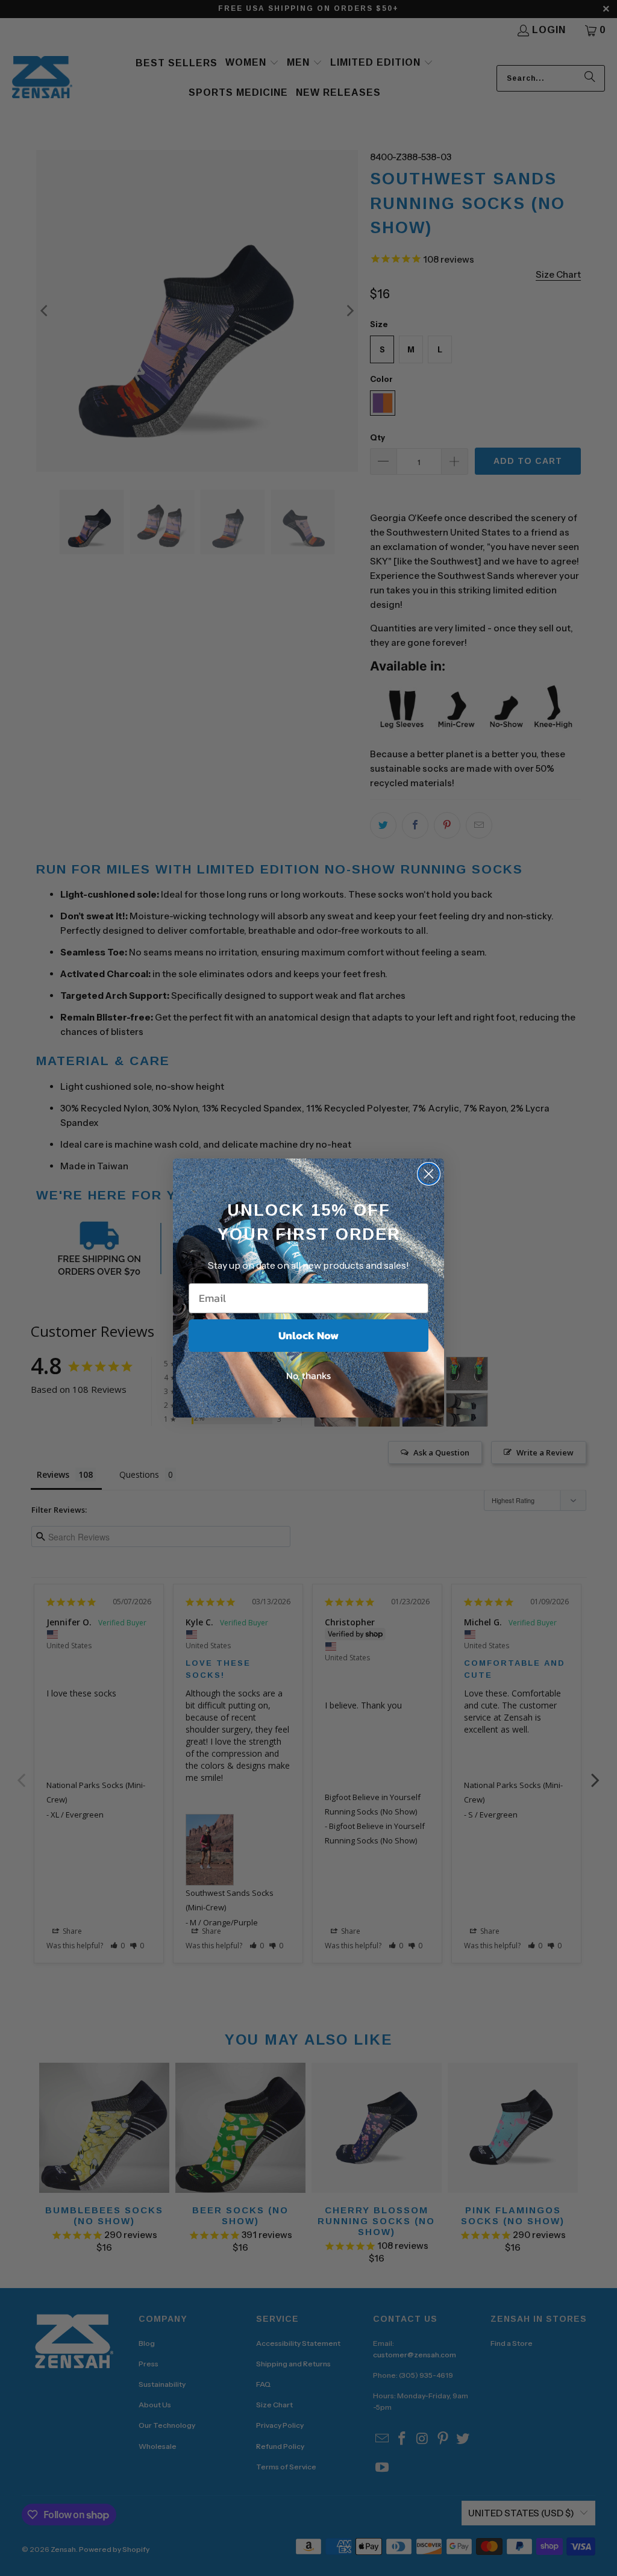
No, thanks (308, 1375)
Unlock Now (308, 1335)
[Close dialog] (429, 1174)
